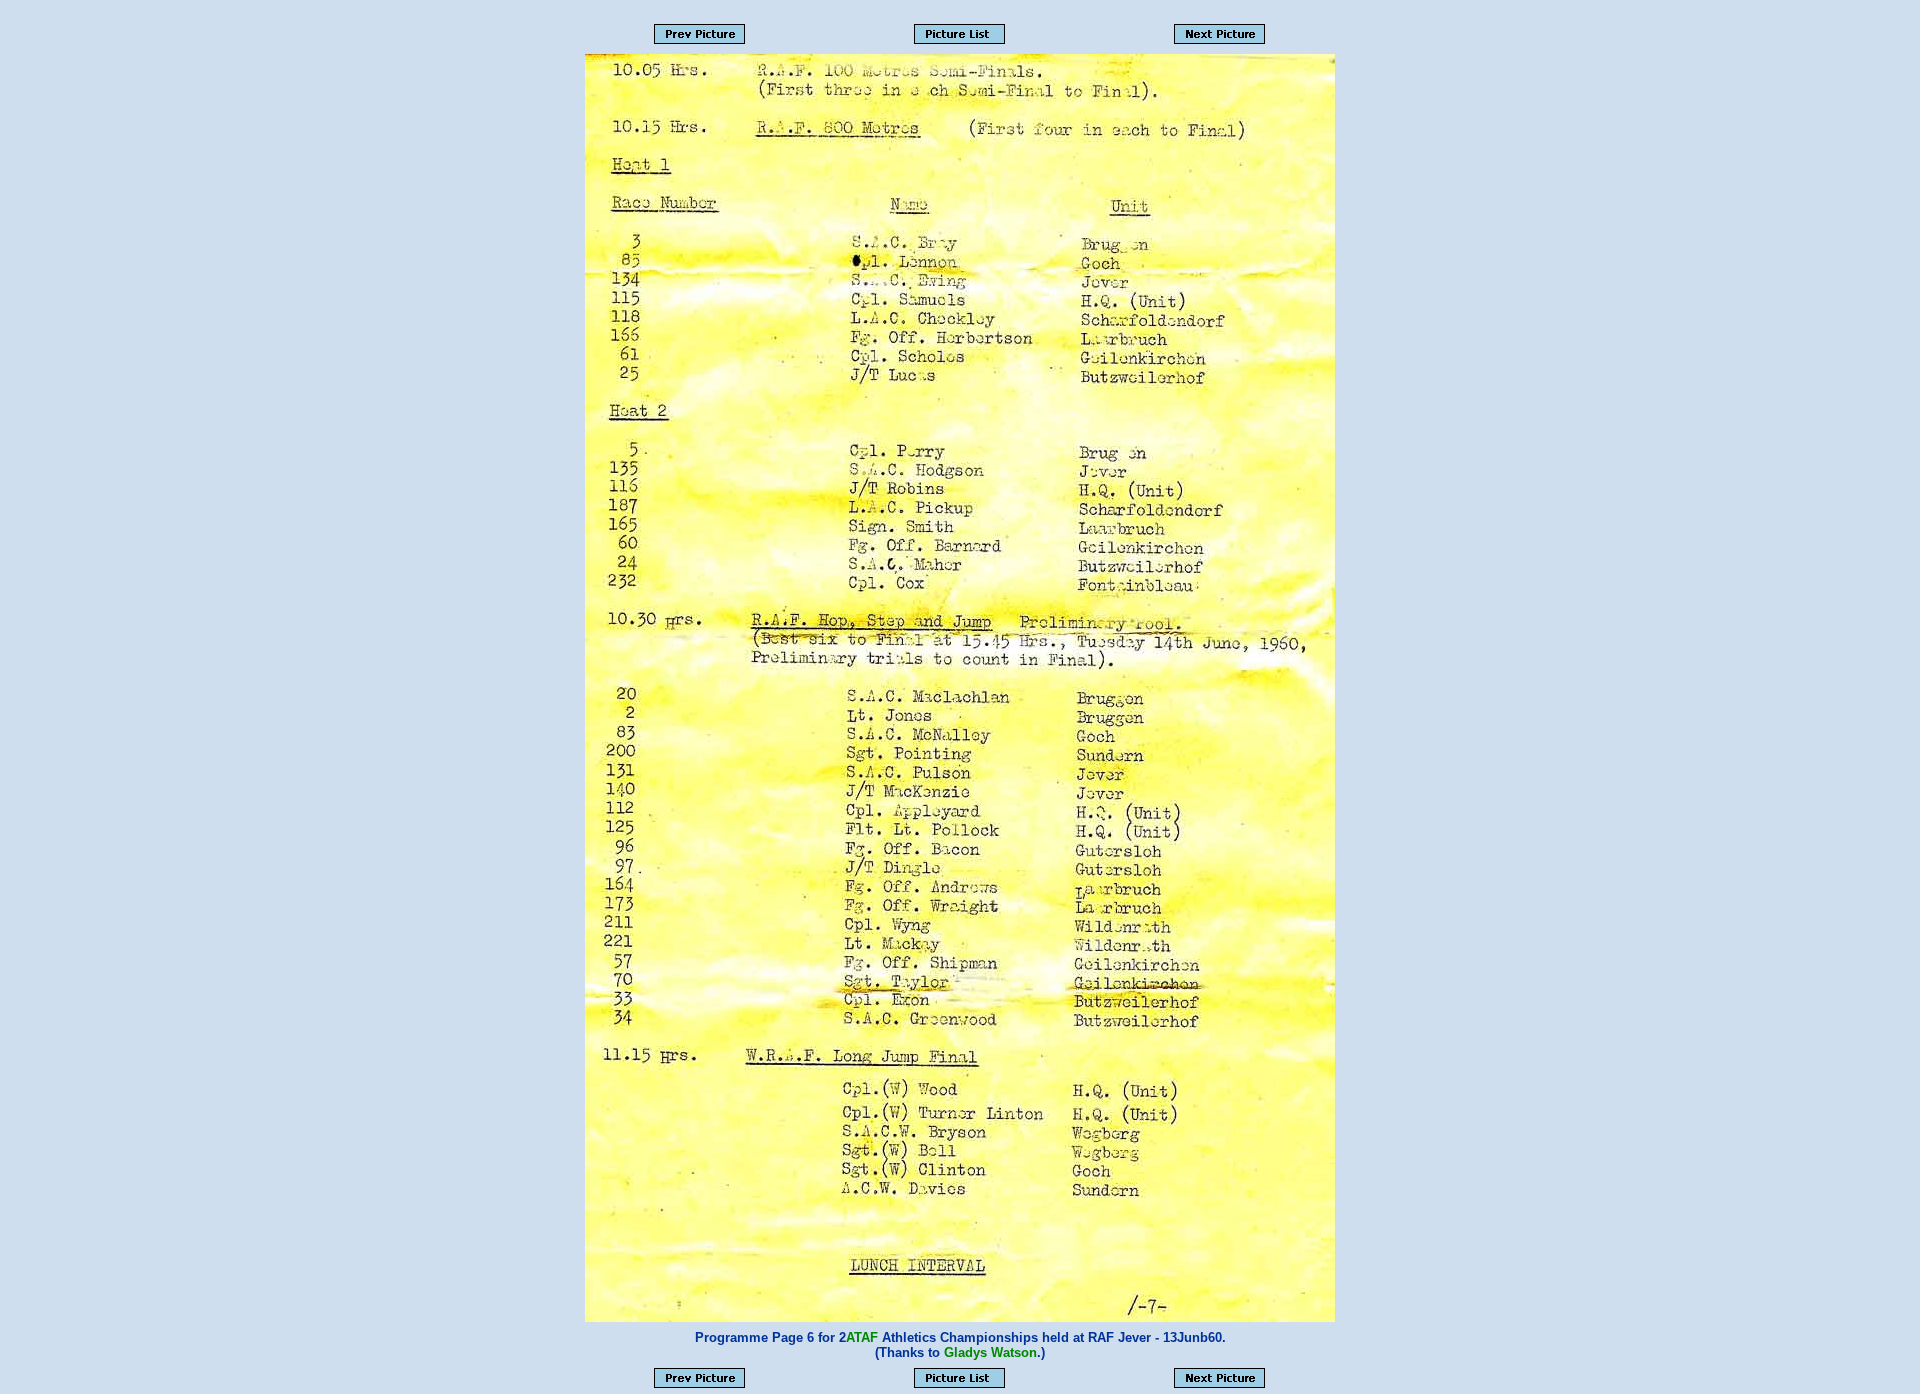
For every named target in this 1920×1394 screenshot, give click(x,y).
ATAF (862, 1337)
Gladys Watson (990, 1352)
